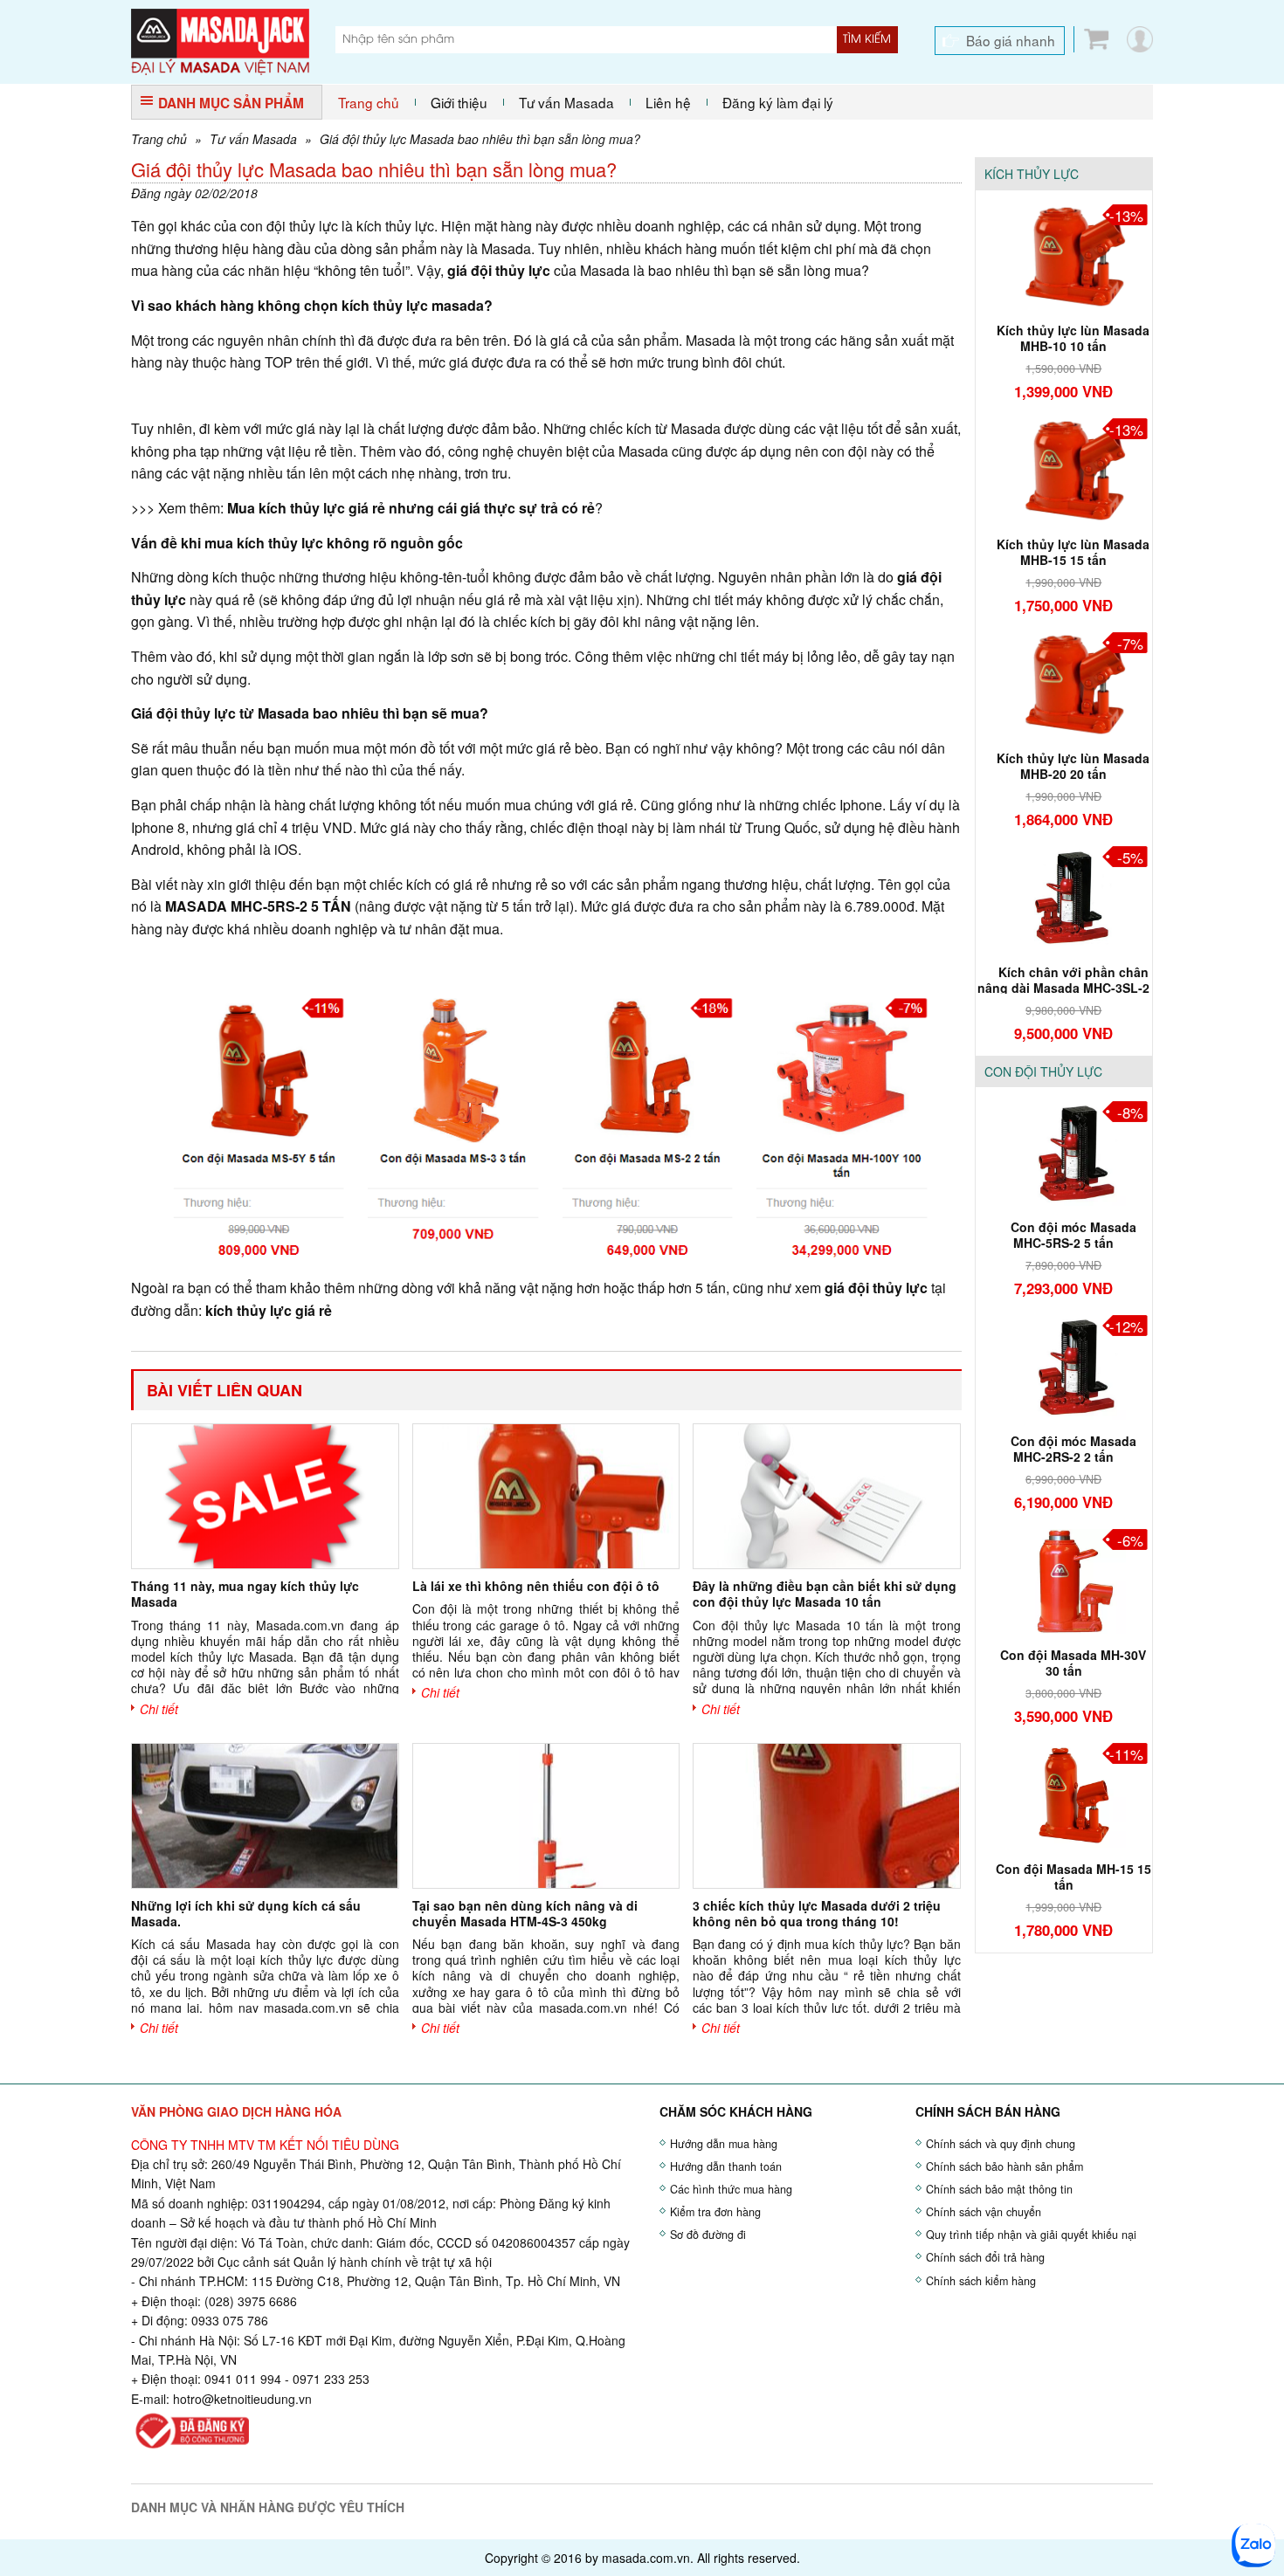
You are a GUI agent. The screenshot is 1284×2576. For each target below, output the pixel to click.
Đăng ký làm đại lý (778, 102)
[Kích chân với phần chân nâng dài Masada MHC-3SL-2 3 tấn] (1064, 896)
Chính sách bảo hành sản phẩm (1004, 2166)
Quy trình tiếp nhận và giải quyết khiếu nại (1031, 2235)
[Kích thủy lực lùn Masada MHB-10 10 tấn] (1064, 254)
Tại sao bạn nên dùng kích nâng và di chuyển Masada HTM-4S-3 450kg (525, 1913)
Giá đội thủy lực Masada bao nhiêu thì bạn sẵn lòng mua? (480, 139)
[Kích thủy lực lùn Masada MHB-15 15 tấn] (1064, 468)
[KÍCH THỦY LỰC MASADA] (220, 40)
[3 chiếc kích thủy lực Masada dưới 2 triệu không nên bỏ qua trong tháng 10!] (826, 1816)
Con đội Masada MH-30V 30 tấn (1073, 1663)
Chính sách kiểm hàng (981, 2281)
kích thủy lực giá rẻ (269, 1310)
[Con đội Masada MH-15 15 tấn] (1064, 1794)
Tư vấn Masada (566, 102)
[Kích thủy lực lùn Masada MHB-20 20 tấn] (1064, 682)
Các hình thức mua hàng (731, 2189)
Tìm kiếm (867, 39)
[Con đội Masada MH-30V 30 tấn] (1064, 1580)
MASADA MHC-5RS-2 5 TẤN (258, 906)
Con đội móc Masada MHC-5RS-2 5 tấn (1073, 1235)
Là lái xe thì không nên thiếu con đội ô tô (536, 1586)
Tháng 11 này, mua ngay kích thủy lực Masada (245, 1594)
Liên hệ (668, 102)
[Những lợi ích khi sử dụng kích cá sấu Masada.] (265, 1816)
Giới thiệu (459, 102)
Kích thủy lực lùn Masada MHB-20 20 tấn (1073, 766)
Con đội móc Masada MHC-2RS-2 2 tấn (1073, 1449)
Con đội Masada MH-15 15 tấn (1073, 1877)
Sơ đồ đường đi (708, 2235)
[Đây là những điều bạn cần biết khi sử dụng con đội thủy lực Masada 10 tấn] (826, 1496)
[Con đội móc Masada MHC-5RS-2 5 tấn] (1064, 1152)
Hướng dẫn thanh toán (726, 2166)
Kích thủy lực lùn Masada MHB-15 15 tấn (1073, 552)
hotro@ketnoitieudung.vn (242, 2399)
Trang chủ (369, 102)
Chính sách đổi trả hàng (985, 2257)
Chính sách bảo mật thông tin (999, 2189)
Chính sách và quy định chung (1001, 2144)
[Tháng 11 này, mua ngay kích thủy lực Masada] (265, 1496)
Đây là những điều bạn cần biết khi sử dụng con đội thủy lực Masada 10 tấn (825, 1594)
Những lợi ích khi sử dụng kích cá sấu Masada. (246, 1913)
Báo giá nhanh (1011, 40)
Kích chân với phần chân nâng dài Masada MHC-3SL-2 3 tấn (1063, 988)
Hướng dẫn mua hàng (724, 2144)
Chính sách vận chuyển (984, 2212)
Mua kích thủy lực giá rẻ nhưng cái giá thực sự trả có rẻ (411, 508)
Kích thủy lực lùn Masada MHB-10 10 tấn (1073, 338)
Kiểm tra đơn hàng (715, 2212)
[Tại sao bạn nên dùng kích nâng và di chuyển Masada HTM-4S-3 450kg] (546, 1816)
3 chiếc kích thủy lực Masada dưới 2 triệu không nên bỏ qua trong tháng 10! (817, 1913)
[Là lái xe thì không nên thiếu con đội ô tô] (546, 1496)
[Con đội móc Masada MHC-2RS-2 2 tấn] (1064, 1366)
